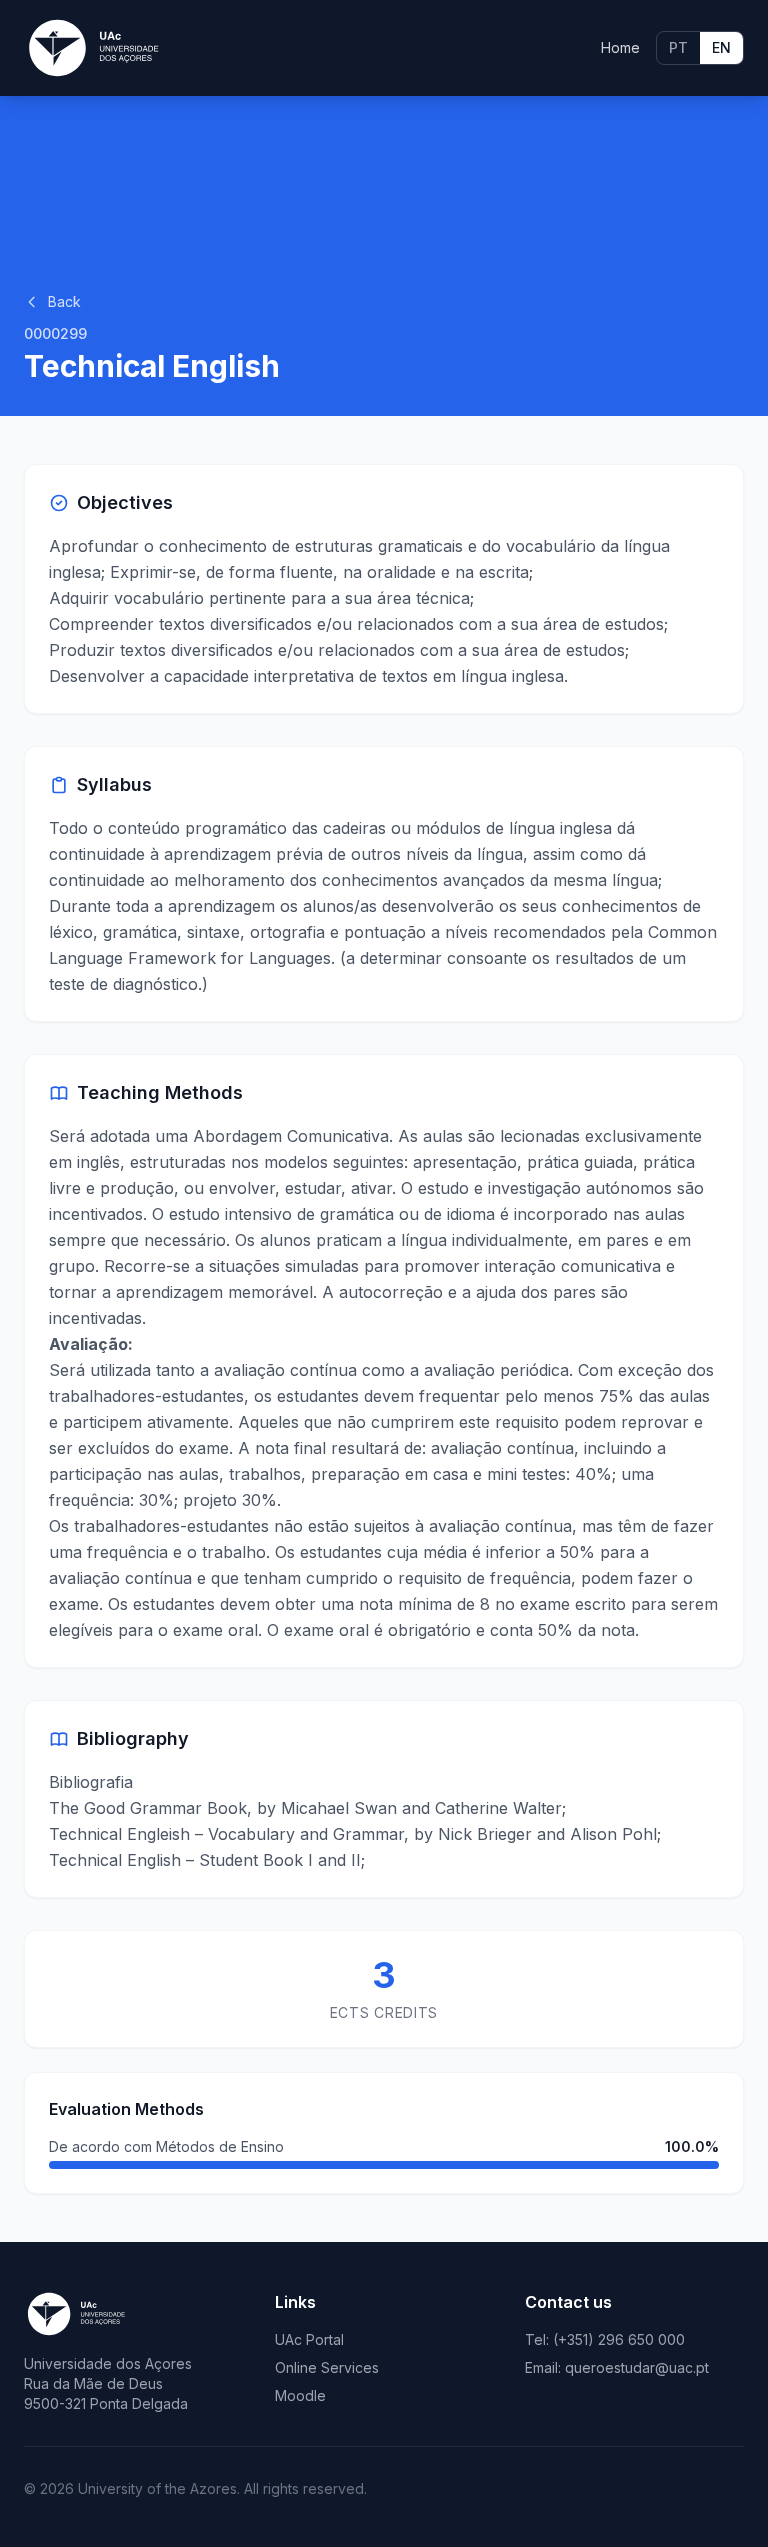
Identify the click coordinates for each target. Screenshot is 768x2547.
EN (721, 47)
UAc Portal (309, 2339)
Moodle (300, 2395)
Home (620, 47)
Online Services (327, 2367)
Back (64, 301)
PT (678, 47)
